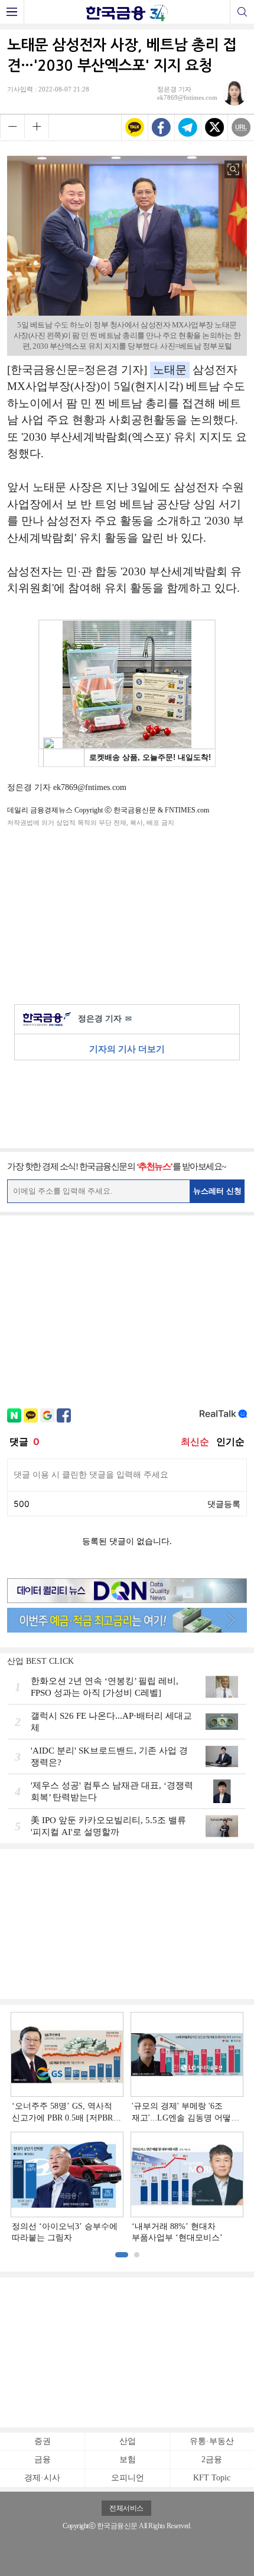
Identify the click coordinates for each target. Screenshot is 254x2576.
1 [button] (122, 2255)
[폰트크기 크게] (37, 126)
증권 (43, 2441)
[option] (127, 2128)
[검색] (242, 12)
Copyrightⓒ (79, 2526)
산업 (128, 2441)
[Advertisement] (127, 913)
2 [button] (137, 2255)
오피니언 (128, 2478)
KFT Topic (212, 2478)
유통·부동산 (212, 2441)
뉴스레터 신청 (217, 1191)
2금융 (212, 2459)
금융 (43, 2459)
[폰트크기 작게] (12, 126)
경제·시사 (42, 2478)
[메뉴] (12, 12)
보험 (128, 2459)
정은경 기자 (105, 1019)
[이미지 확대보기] (233, 169)
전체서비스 (126, 2508)
